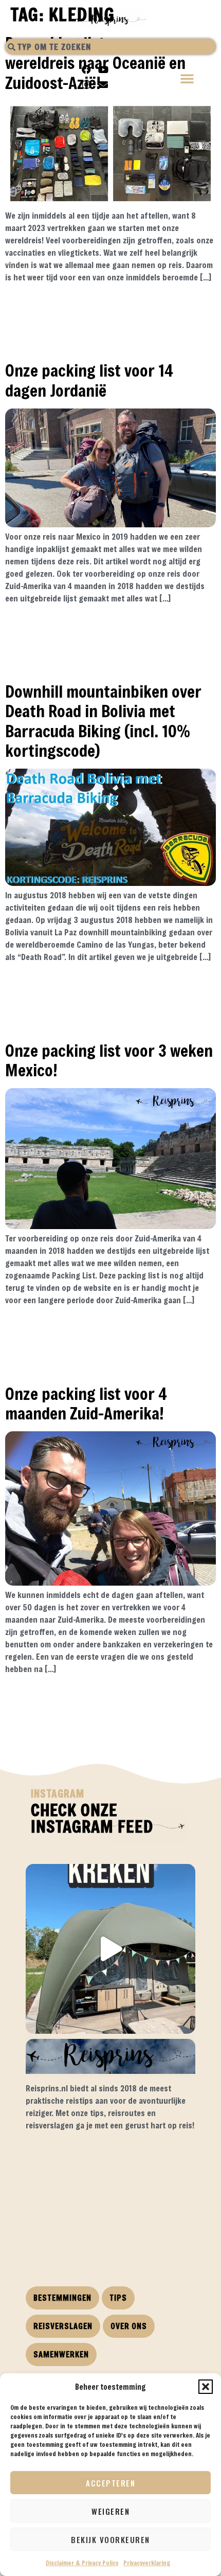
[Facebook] (86, 69)
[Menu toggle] (188, 79)
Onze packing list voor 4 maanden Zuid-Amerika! (86, 1403)
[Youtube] (103, 69)
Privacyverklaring (147, 2563)
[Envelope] (103, 84)
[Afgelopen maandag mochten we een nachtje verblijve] (110, 1949)
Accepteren (110, 2483)
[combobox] (110, 47)
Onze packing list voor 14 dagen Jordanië (89, 380)
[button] (206, 2387)
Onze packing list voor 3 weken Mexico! (109, 1060)
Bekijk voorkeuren (110, 2539)
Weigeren (110, 2511)
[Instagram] (86, 84)
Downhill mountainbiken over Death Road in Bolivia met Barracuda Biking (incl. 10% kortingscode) (103, 721)
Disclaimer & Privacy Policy (82, 2563)
